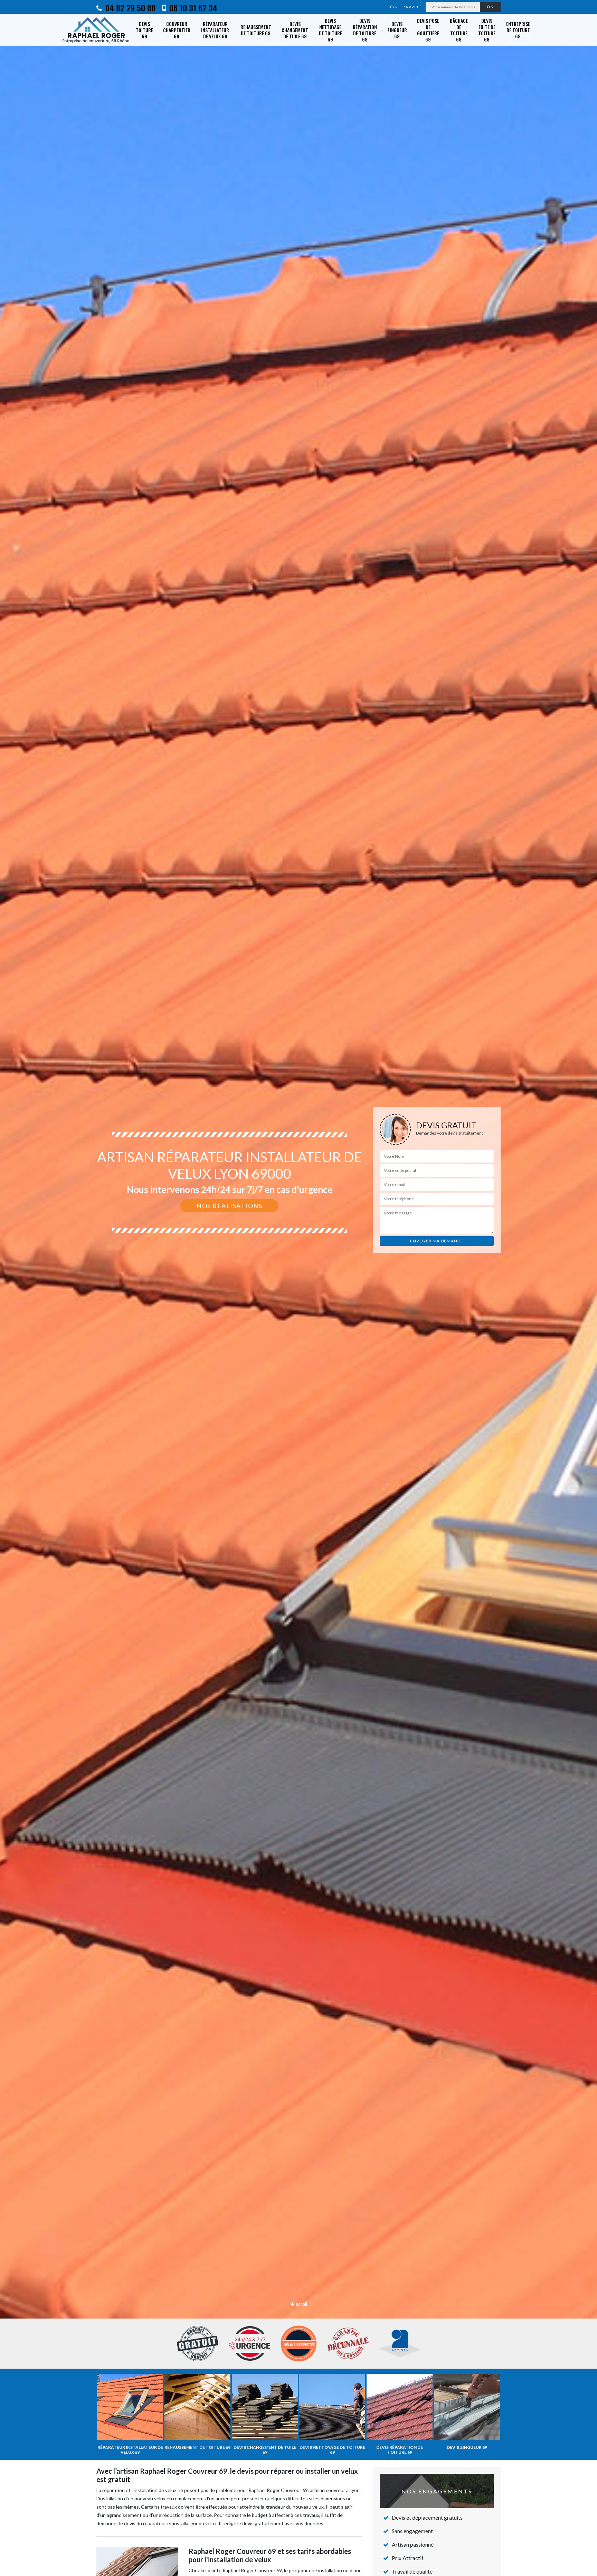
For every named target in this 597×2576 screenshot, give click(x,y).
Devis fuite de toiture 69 (487, 30)
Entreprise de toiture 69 (518, 30)
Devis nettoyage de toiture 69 (330, 30)
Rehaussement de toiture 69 (256, 30)
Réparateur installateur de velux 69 (215, 30)
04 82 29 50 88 (129, 8)
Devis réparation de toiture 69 (365, 30)
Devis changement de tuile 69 (295, 30)
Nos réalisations (229, 1206)
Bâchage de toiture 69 (459, 30)
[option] (298, 1288)
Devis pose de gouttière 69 (428, 30)
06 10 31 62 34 (192, 8)
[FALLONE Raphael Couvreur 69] (96, 30)
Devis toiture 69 (144, 30)
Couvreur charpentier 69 (177, 30)
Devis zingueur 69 (397, 30)
